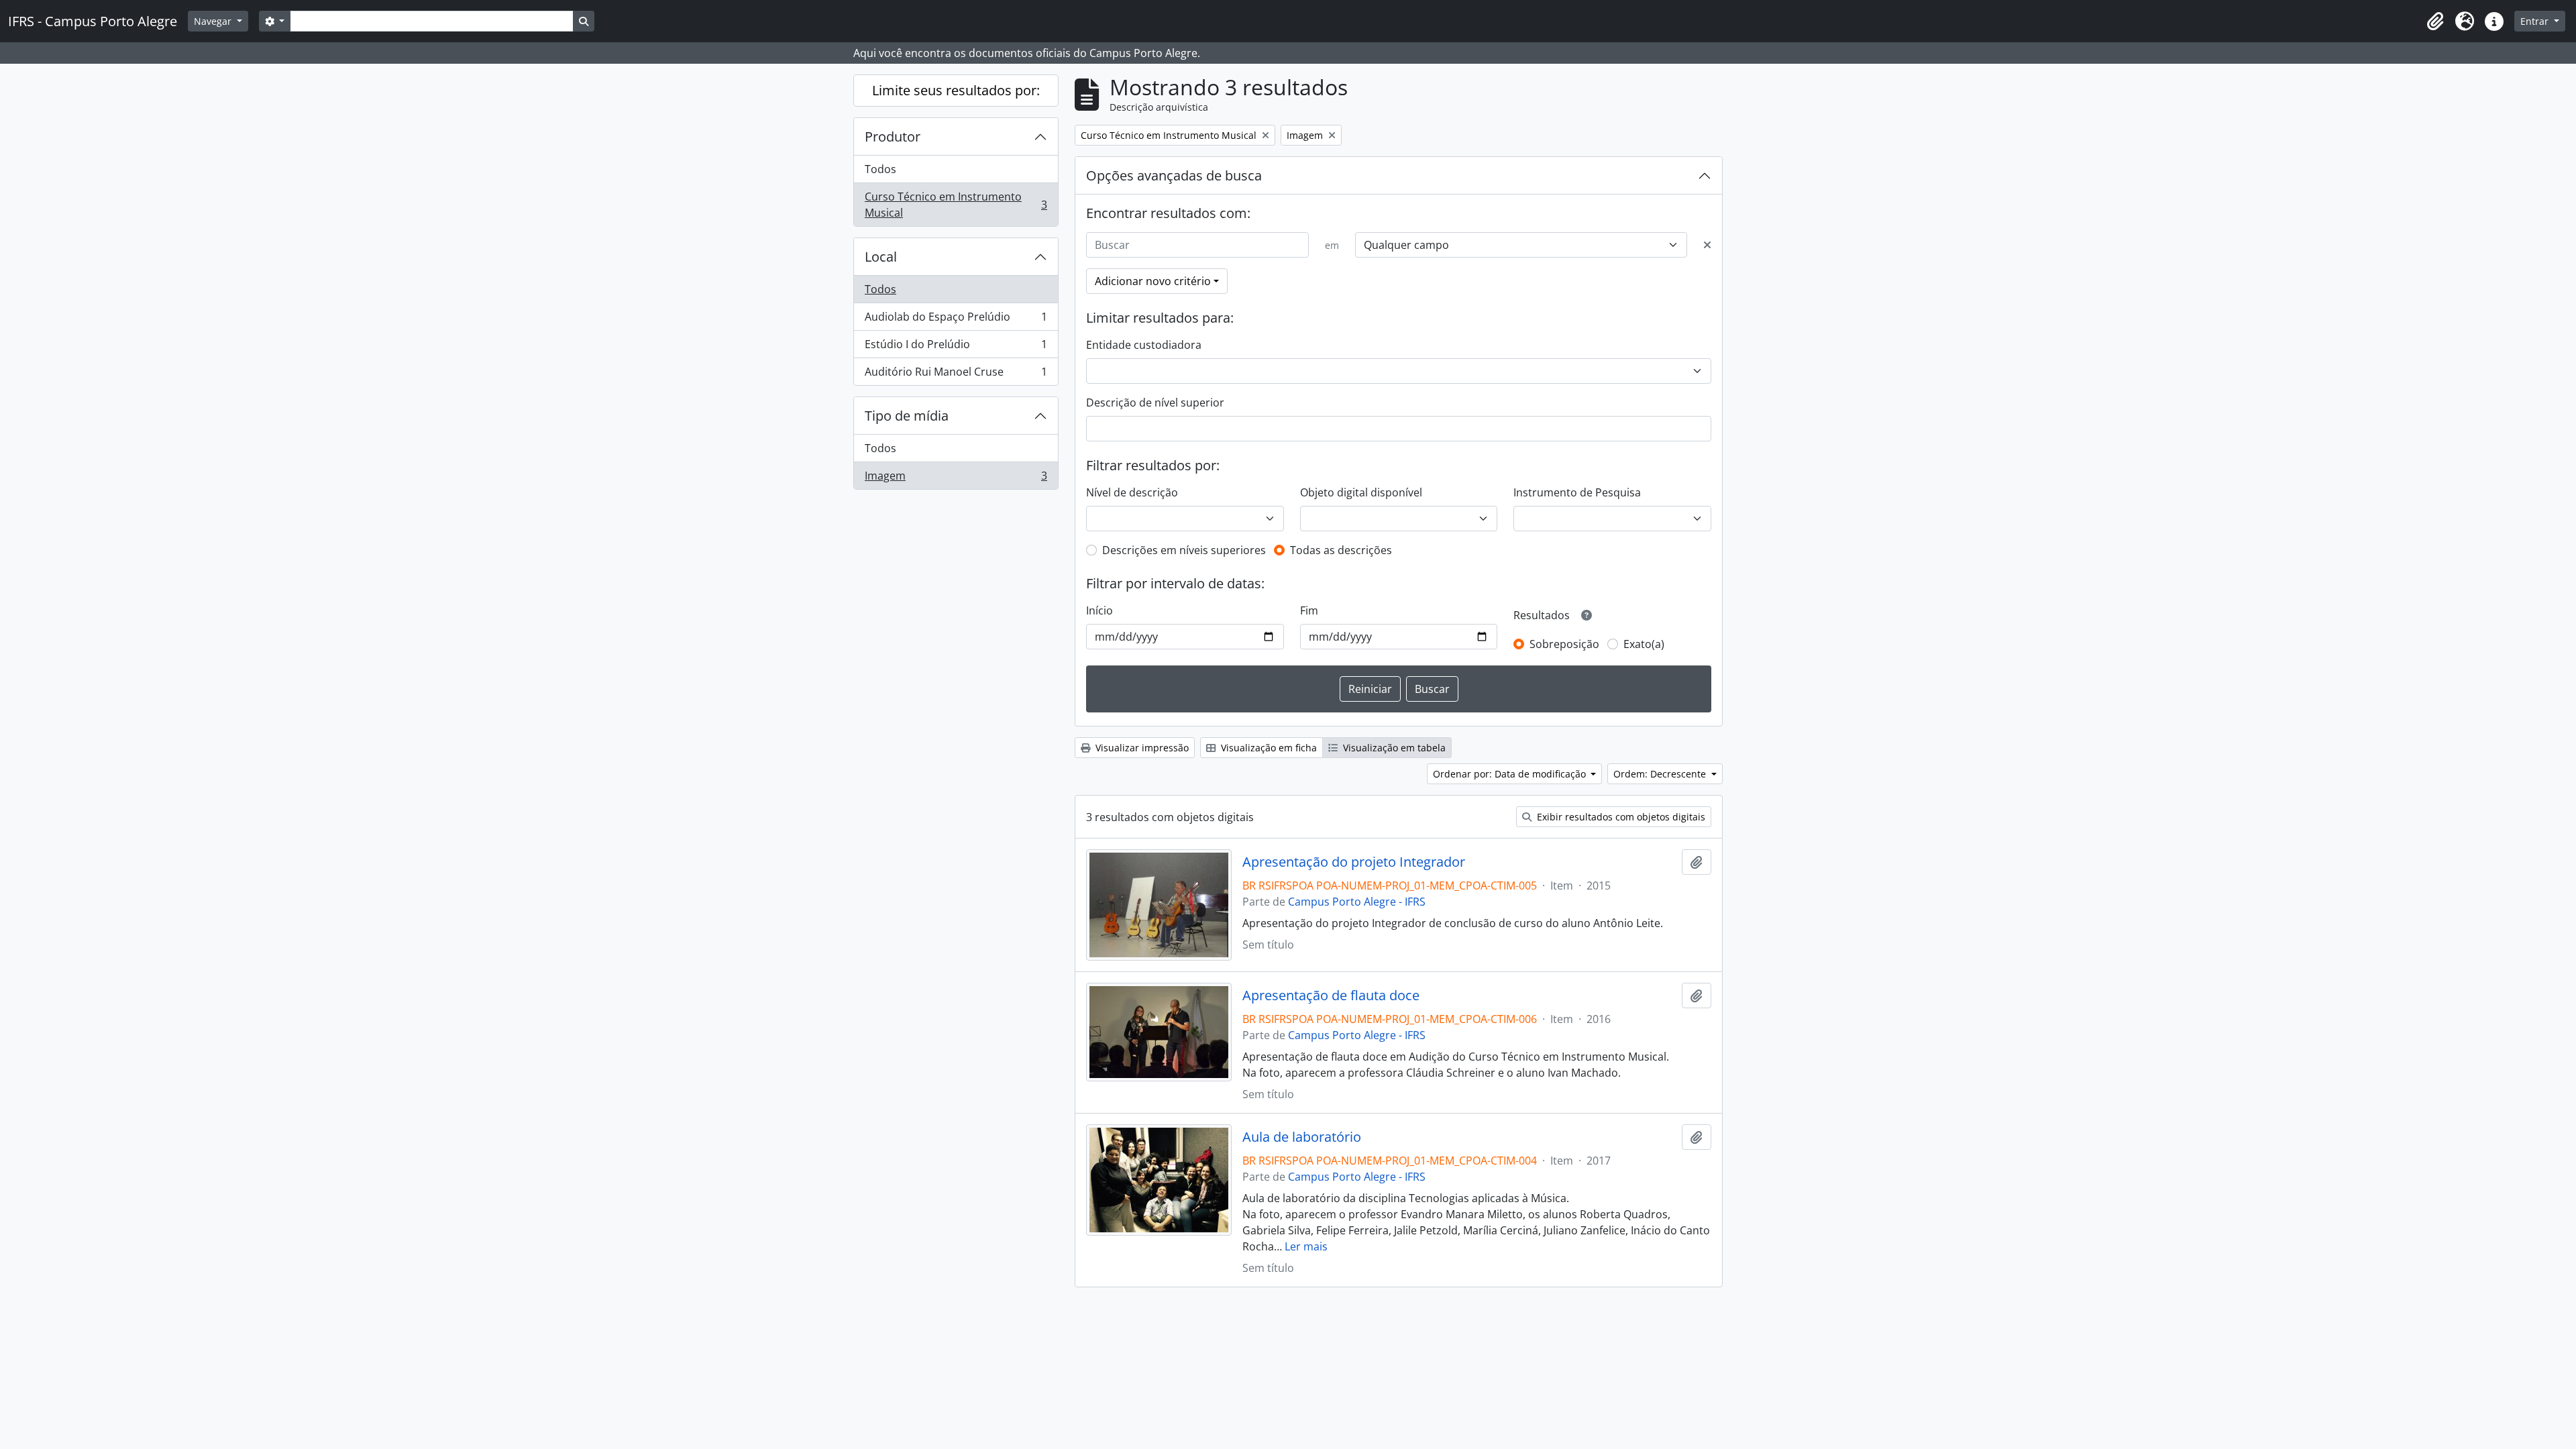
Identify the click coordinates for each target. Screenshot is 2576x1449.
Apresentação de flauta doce (1331, 996)
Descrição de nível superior (1155, 402)
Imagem (956, 479)
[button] (2435, 21)
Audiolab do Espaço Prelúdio (956, 320)
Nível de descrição (1132, 492)
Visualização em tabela (1393, 748)
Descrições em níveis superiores (1184, 550)
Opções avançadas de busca (1174, 175)
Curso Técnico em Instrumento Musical (956, 205)
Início (1099, 610)
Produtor (893, 137)
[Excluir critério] (1707, 245)
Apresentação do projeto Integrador (1354, 862)
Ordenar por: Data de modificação (1511, 774)
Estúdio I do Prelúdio (956, 347)
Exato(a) (1644, 644)
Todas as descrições (1341, 550)
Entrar (2536, 21)
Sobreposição (1564, 644)
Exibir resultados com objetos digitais (1620, 817)
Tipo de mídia (907, 416)
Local (881, 257)
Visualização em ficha (1268, 748)
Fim (1309, 610)
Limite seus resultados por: (956, 90)
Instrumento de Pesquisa (1577, 492)
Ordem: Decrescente (1661, 774)
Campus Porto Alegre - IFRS (1357, 902)
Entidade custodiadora (1144, 345)
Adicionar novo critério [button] (1153, 281)
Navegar (214, 21)
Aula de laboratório (1302, 1137)
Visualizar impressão (1141, 748)
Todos (880, 169)
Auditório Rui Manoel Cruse (956, 375)
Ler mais (1306, 1246)
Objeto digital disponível (1361, 492)
